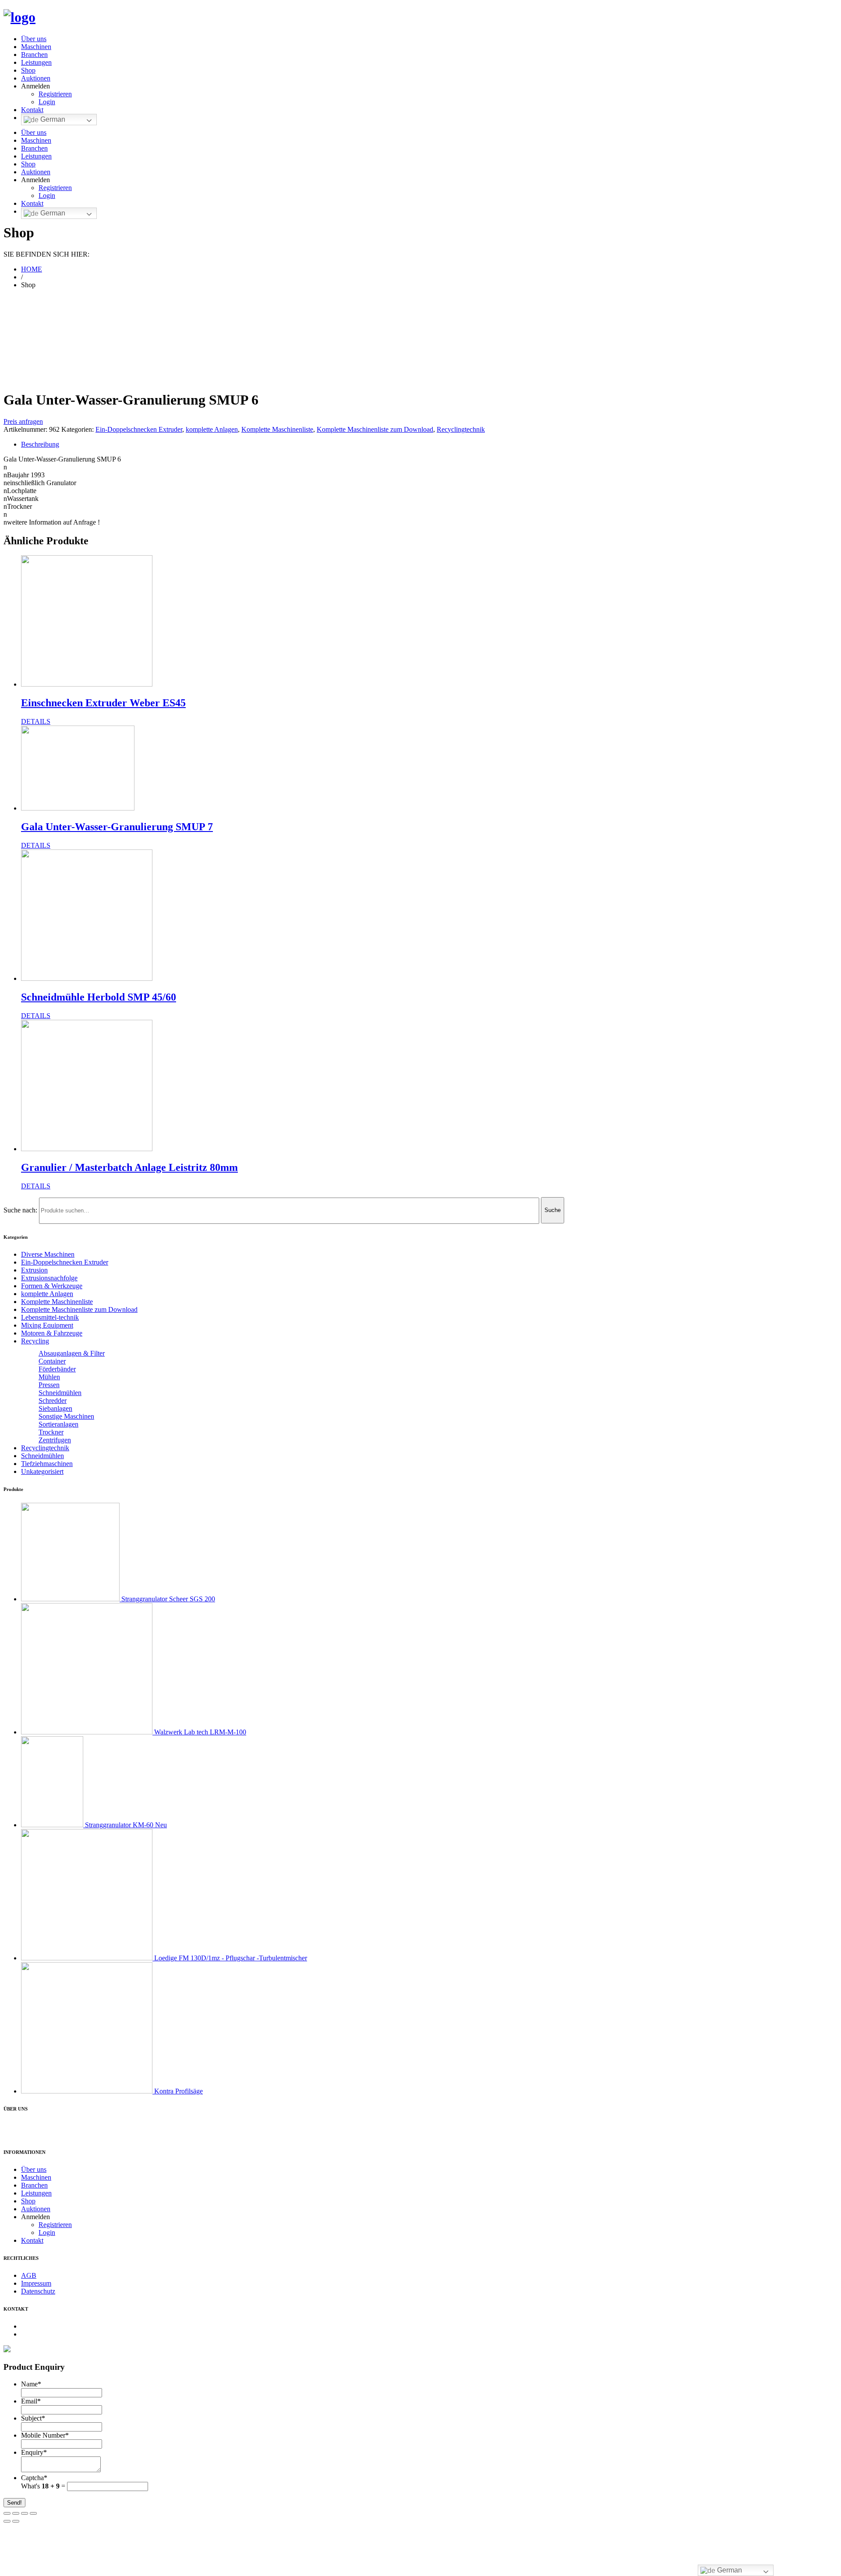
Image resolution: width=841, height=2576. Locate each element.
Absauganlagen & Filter (72, 1353)
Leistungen (36, 62)
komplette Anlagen (212, 429)
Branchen (34, 55)
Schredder (53, 1401)
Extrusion (34, 1270)
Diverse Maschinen (48, 1254)
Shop (28, 70)
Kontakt (32, 110)
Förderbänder (57, 1369)
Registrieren (55, 94)
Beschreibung (40, 444)
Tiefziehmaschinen (47, 1464)
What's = (44, 2486)
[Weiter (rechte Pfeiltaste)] (16, 2521)
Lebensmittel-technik (50, 1317)
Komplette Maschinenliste (277, 429)
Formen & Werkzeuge (52, 1286)
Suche (553, 1210)
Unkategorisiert (42, 1471)
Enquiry (34, 2452)
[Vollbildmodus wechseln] (25, 2513)
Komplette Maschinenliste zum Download (375, 429)
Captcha (34, 2478)
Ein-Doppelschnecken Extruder (139, 429)
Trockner (51, 1432)
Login (47, 102)
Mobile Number (45, 2435)
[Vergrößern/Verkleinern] (33, 2513)
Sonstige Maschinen (66, 1416)
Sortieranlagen (58, 1424)
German (52, 119)
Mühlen (49, 1377)
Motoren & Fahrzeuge (52, 1333)
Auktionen (36, 78)
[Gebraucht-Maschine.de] (19, 17)
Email (31, 2401)
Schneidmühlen (60, 1393)
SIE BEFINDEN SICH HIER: (46, 254)
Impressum (36, 2283)
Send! (14, 2503)
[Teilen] (16, 2513)
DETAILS (36, 721)
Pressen (49, 1385)
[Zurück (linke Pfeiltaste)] (7, 2521)
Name (31, 2384)
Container (52, 1361)
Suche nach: (20, 1210)
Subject (33, 2418)
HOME (32, 269)
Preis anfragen (23, 421)
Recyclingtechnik (461, 429)
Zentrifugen (55, 1440)
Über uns (34, 39)
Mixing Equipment (47, 1325)
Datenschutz (38, 2291)
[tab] (429, 444)
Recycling (35, 1341)
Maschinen (36, 47)
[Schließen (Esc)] (7, 2513)
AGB (29, 2275)
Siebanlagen (55, 1408)
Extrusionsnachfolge (49, 1278)
